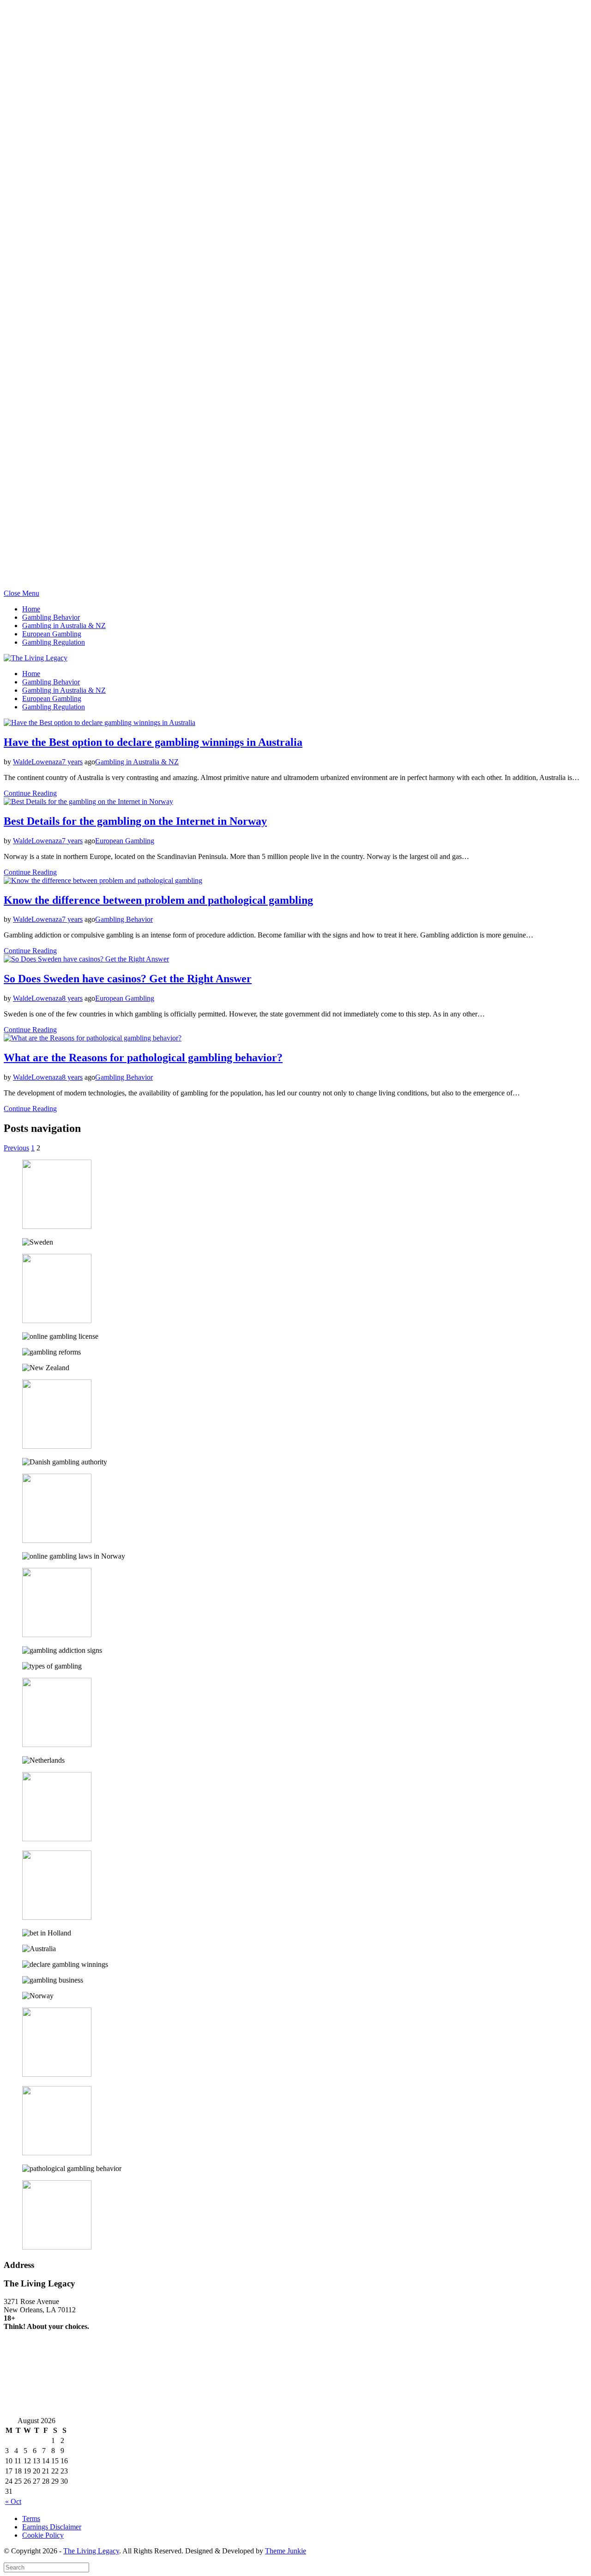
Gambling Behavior (51, 617)
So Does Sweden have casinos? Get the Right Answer (128, 979)
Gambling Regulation (54, 642)
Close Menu (21, 593)
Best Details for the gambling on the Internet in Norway (135, 821)
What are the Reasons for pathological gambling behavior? (143, 1058)
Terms (31, 2519)
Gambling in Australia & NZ (64, 626)
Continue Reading (30, 793)
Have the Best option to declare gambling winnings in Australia (153, 742)
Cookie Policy (43, 2535)
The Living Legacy (91, 2551)
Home (31, 609)
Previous (16, 1148)
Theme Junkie (286, 2551)
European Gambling (52, 634)
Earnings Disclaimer (52, 2527)
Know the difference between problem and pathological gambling (158, 900)
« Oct (13, 2501)
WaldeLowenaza (37, 762)
